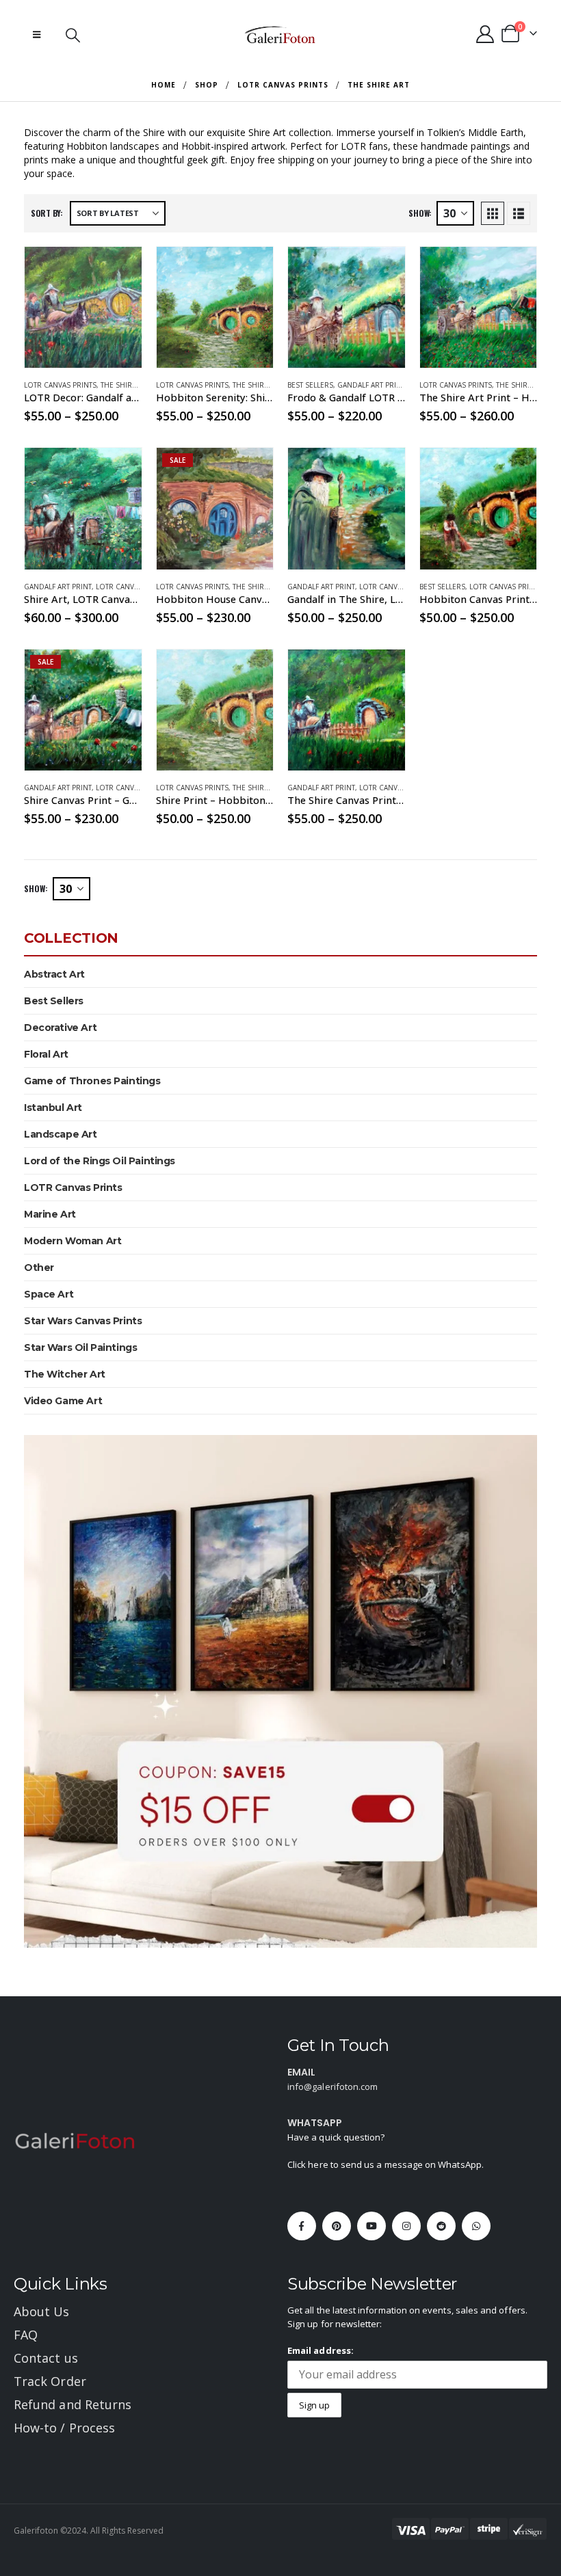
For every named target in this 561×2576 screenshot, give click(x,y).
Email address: (321, 2350)
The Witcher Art (65, 1374)
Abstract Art (54, 974)
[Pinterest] (337, 2226)
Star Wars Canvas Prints (83, 1321)
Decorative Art (60, 1028)
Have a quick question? (336, 2137)
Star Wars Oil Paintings (80, 1347)
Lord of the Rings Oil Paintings (100, 1161)
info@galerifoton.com (332, 2087)
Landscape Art (61, 1134)
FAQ (26, 2335)
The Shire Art (126, 385)
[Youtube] (371, 2226)
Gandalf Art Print (371, 385)
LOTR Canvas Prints (60, 385)
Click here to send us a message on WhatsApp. (386, 2164)
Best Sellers (310, 385)
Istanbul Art (53, 1108)
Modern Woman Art (73, 1241)
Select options (119, 269)
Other (39, 1267)
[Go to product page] (83, 307)
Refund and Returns (73, 2404)
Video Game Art (63, 1401)
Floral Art (46, 1054)
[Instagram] (406, 2226)
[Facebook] (302, 2226)
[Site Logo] (280, 34)
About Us (42, 2311)
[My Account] (485, 34)
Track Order (50, 2381)
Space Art (49, 1294)
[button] (37, 34)
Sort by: (47, 213)
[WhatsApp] (476, 2226)
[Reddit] (441, 2226)
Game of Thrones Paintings (92, 1081)
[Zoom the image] (75, 2140)
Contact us (46, 2358)
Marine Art (50, 1214)
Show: (420, 213)
